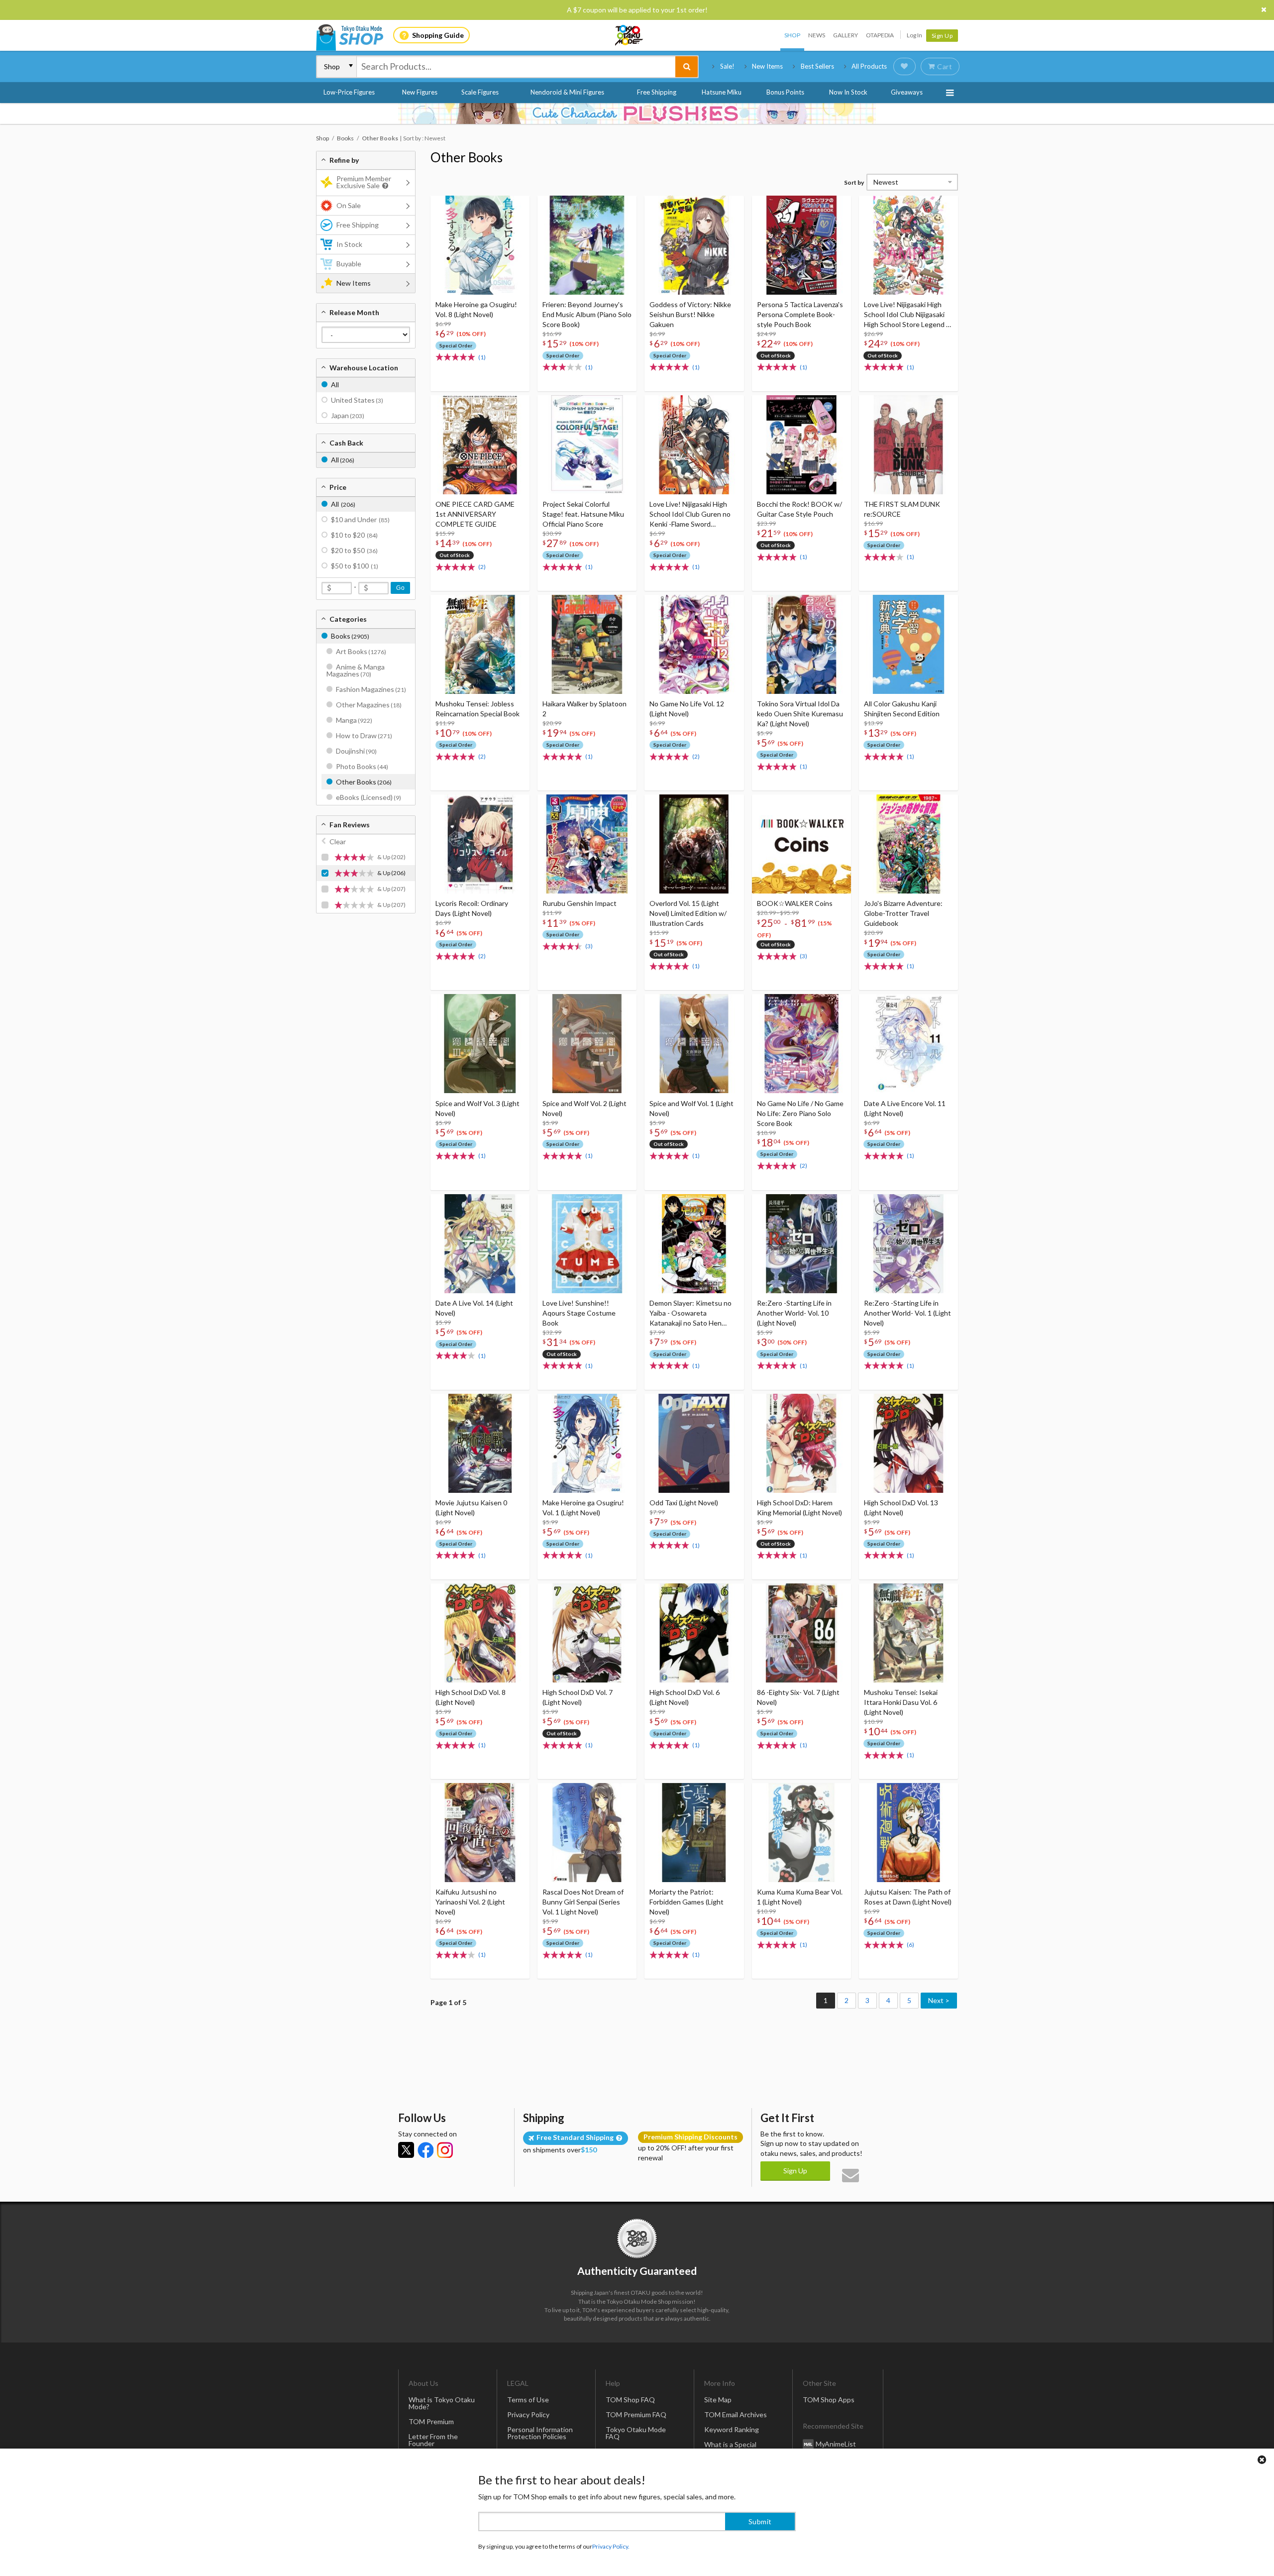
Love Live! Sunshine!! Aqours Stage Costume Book (579, 1313)
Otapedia (880, 35)
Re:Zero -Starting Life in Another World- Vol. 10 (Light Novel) (794, 1313)
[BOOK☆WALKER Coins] (801, 844)
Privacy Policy (528, 2414)
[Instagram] (445, 2150)
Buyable (349, 264)
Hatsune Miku (722, 92)
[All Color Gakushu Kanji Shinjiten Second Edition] (908, 644)
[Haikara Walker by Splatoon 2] (587, 644)
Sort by (854, 182)
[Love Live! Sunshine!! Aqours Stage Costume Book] (587, 1244)
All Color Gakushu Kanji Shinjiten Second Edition (902, 709)
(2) (482, 567)
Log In (914, 35)
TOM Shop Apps (829, 2400)
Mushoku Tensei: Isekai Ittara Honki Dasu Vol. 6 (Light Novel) (901, 1702)
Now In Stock (848, 92)
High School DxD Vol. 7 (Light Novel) (578, 1697)
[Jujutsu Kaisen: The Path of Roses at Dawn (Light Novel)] (908, 1833)
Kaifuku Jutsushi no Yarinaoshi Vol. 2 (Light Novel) (470, 1902)
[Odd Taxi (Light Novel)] (694, 1443)
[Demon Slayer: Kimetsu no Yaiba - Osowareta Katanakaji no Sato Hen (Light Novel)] (694, 1244)
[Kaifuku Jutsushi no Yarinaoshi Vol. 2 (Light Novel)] (480, 1833)
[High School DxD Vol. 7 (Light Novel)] (587, 1633)
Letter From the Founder (433, 2440)
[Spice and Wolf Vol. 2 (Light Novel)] (587, 1044)
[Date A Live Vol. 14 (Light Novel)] (480, 1244)
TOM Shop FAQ (630, 2400)
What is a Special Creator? (730, 2448)
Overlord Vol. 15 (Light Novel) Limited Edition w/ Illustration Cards (688, 913)
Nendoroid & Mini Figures (567, 92)
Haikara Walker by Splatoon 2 (584, 709)
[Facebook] (425, 2150)
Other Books (467, 157)
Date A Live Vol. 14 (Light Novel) (474, 1308)
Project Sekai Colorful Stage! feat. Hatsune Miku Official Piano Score (583, 514)
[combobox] (516, 67)
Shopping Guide (438, 35)
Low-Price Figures (349, 92)
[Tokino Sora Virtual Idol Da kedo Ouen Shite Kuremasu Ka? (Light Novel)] (801, 644)
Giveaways (907, 92)
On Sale (349, 205)
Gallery (846, 35)
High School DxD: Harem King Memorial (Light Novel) (799, 1508)
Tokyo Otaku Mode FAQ (636, 2433)
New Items (767, 66)
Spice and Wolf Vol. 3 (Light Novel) (478, 1108)
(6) (910, 1945)
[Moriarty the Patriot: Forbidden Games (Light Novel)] (694, 1833)
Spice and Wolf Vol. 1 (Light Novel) (691, 1108)
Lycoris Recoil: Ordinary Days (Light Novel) (472, 908)
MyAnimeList (836, 2443)
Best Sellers (817, 66)
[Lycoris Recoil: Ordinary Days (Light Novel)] (480, 844)
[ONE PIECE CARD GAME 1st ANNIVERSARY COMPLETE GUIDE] (480, 445)
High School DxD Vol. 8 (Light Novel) (471, 1697)
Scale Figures (480, 92)
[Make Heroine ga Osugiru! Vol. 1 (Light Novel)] (587, 1443)
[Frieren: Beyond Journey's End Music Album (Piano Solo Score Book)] (587, 245)
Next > (939, 2000)
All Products (869, 66)
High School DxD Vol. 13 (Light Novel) (901, 1508)
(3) (589, 946)
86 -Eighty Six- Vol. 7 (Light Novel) (798, 1697)
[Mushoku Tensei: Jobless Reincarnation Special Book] (480, 644)
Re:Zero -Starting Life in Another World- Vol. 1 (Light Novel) (907, 1313)
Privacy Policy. (611, 2546)
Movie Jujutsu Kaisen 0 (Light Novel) (471, 1508)
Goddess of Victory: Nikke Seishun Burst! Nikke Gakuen (690, 314)
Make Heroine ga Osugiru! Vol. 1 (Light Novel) (583, 1508)
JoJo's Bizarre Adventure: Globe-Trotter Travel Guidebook (903, 913)
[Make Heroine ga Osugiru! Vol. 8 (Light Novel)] (480, 245)
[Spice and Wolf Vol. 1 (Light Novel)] (694, 1044)
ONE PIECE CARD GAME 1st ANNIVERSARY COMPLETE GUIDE (475, 514)
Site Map (718, 2400)
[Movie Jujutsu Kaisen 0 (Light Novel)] (480, 1443)
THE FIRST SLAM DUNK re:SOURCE (902, 509)
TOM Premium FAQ (636, 2414)
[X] (406, 2150)
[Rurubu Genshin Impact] (587, 844)
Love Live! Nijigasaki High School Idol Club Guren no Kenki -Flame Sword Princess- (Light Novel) (690, 514)
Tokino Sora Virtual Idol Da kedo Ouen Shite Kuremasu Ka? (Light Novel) (800, 714)
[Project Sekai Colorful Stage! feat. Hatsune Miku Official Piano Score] (587, 445)
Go (400, 588)
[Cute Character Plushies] (637, 113)
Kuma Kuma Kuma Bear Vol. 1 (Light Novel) (800, 1897)
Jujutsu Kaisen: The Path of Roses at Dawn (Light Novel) (908, 1897)
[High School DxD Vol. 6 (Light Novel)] (694, 1633)
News (817, 35)
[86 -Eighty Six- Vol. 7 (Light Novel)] (801, 1633)
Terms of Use (528, 2400)
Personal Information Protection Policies (540, 2433)
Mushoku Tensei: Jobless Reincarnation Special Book (478, 709)
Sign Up (942, 36)
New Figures (420, 92)
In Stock (349, 244)
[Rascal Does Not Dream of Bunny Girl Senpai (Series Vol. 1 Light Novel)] (587, 1833)
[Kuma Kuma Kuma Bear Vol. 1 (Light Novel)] (801, 1833)
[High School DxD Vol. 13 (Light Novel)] (908, 1443)
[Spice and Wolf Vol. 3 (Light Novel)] (480, 1044)
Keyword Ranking (732, 2429)
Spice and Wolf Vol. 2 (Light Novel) (584, 1108)
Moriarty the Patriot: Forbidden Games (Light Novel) (687, 1902)
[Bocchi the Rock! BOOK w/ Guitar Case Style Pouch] (801, 445)
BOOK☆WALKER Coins (795, 903)
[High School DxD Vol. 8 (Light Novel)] (480, 1633)
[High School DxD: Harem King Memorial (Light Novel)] (801, 1443)
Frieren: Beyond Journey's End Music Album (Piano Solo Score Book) (587, 314)
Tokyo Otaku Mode (630, 35)
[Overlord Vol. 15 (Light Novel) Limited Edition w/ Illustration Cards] (694, 844)
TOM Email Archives (736, 2414)
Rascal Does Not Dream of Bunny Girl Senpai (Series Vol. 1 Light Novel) (583, 1902)
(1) (482, 357)
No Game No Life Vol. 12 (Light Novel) (687, 709)
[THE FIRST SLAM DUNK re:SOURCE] (908, 445)
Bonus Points (785, 92)
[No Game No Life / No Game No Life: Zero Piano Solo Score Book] (801, 1044)
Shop (792, 35)
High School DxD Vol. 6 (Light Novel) (685, 1697)
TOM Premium (431, 2421)
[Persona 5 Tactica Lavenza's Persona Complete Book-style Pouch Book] (801, 245)
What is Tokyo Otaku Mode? (442, 2403)
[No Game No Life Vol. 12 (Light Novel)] (694, 644)
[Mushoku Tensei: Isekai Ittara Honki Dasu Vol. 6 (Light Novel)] (908, 1633)
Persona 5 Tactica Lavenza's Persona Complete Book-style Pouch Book (800, 314)
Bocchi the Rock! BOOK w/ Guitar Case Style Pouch (799, 509)
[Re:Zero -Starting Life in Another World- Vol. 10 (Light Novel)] (801, 1244)
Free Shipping (657, 92)
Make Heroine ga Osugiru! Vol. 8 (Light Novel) (476, 309)
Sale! (727, 66)
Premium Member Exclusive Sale (364, 182)
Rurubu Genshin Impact (580, 903)
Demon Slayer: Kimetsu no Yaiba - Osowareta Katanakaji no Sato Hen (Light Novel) (690, 1313)
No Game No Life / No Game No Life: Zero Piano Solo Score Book (800, 1113)
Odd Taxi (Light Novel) (684, 1503)
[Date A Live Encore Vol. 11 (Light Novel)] (908, 1044)
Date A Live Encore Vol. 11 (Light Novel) (905, 1108)
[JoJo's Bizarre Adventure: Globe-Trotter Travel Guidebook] (908, 844)
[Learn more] (384, 186)
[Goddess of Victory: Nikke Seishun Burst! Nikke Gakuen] (694, 245)
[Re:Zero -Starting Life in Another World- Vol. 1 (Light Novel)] (908, 1244)
